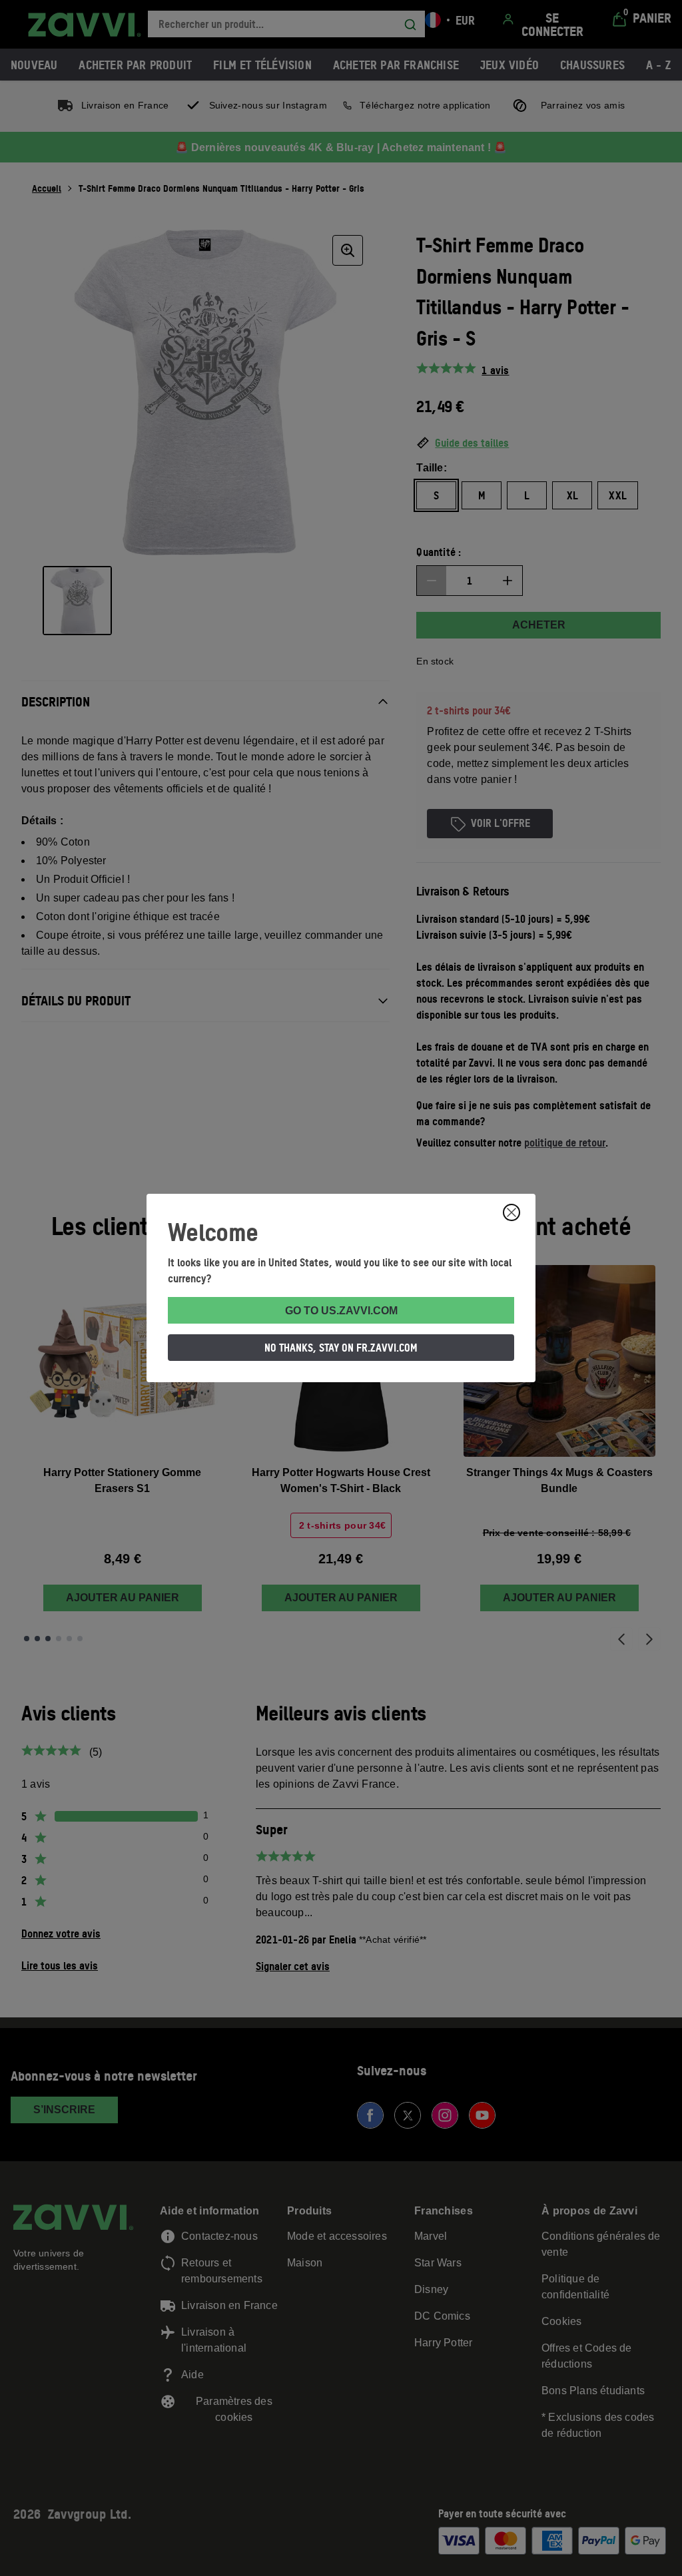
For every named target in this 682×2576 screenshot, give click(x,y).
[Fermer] (511, 1212)
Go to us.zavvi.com (341, 1311)
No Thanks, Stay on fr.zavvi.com (341, 1348)
